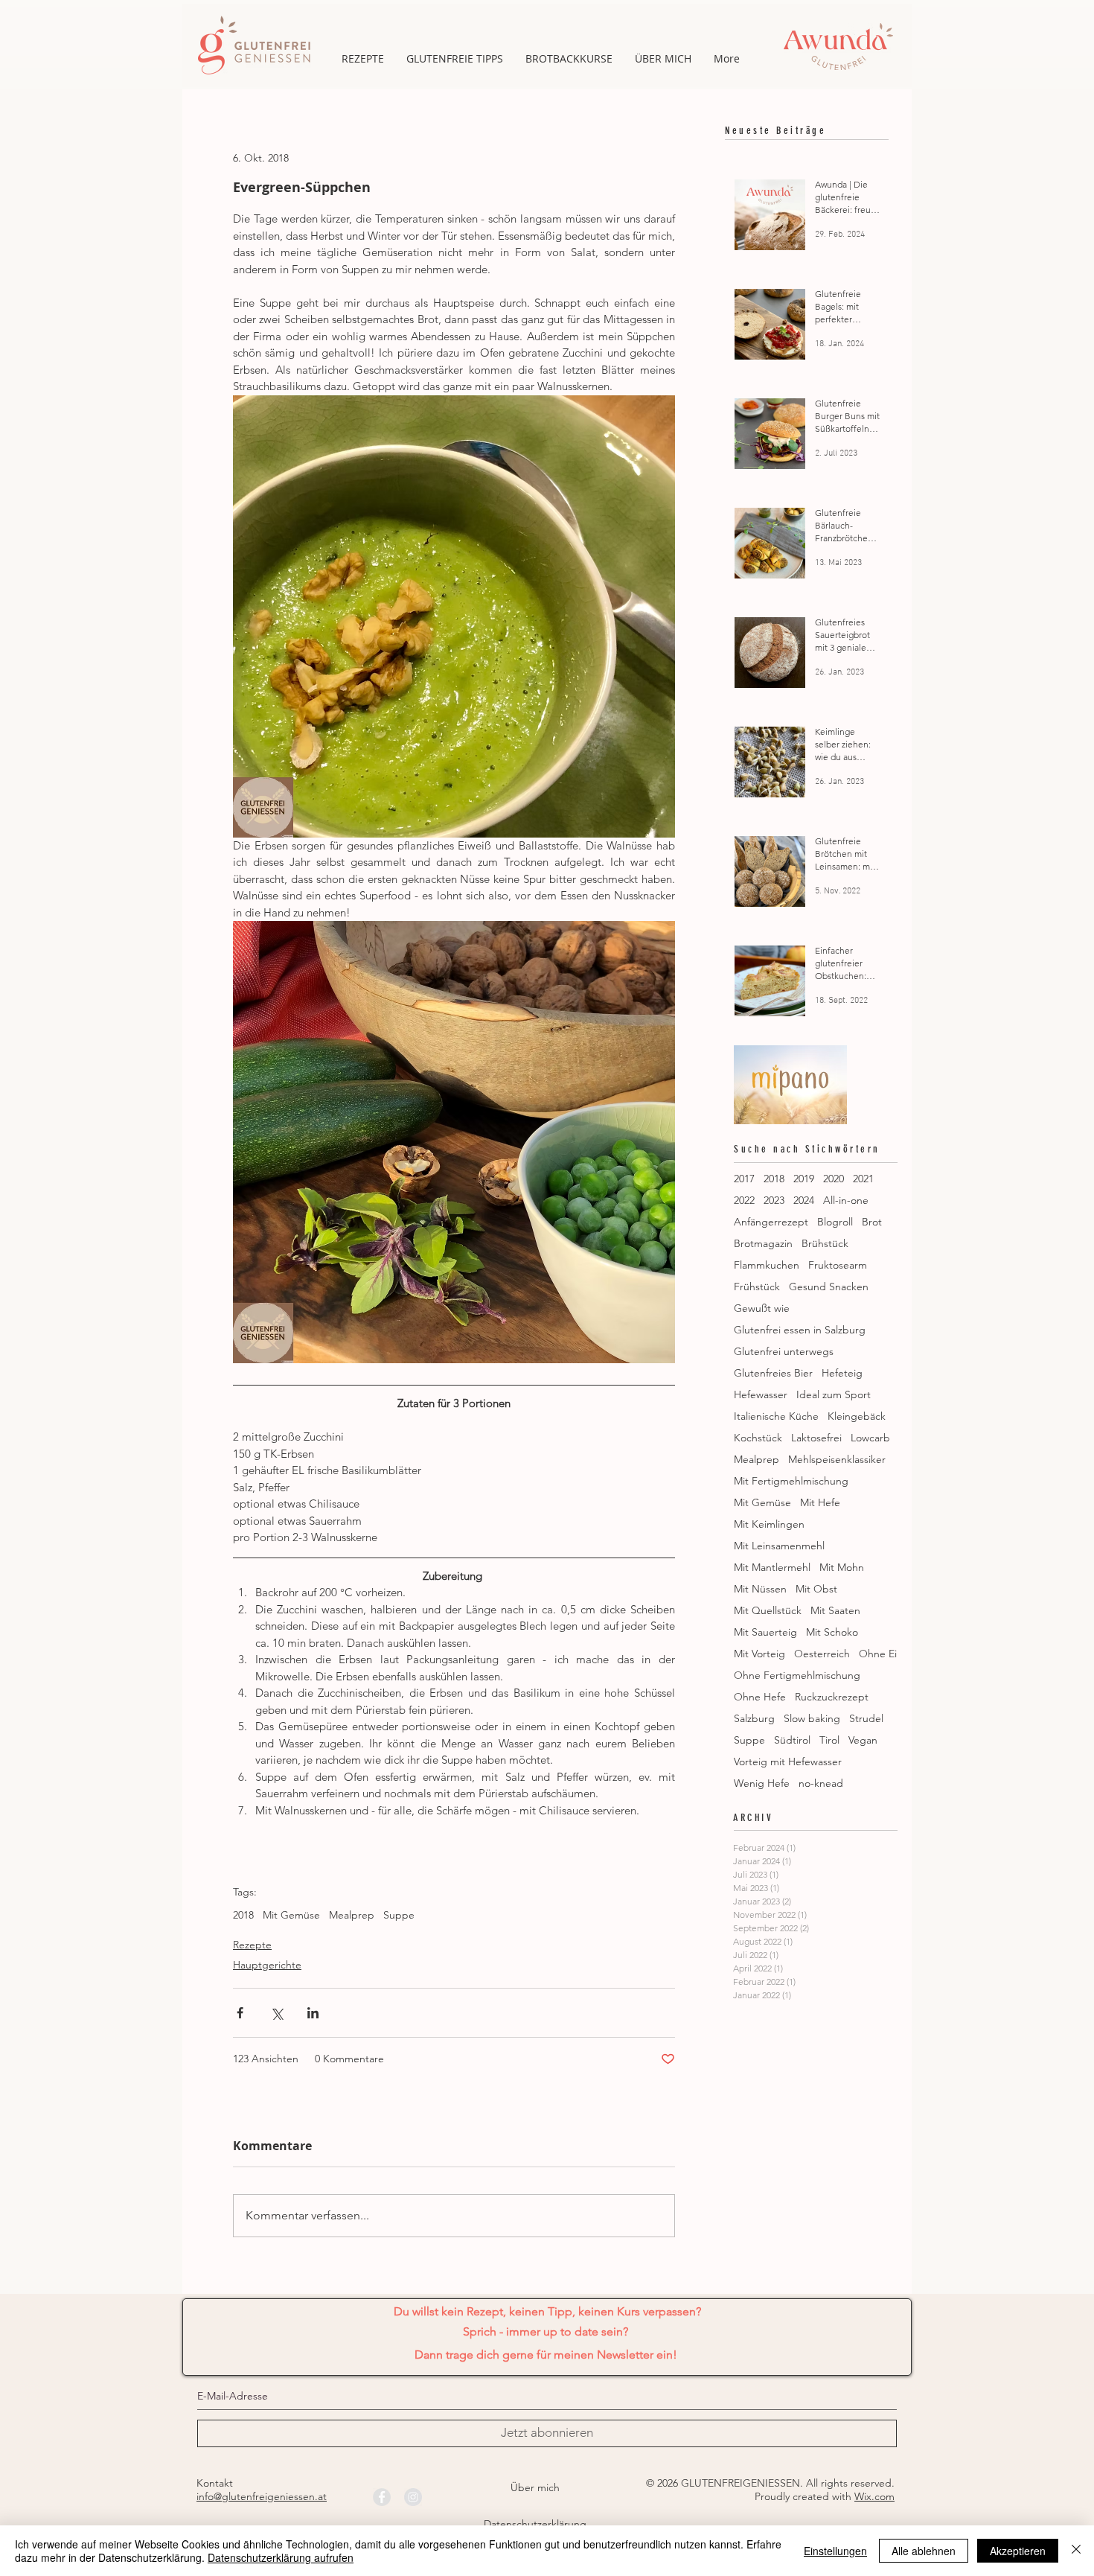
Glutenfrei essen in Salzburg (800, 1330)
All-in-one (846, 1201)
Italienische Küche (776, 1416)
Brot (872, 1222)
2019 (804, 1179)
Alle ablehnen (924, 2551)
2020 (834, 1179)
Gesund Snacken (829, 1287)
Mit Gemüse (291, 1915)
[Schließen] (1076, 2551)
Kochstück (758, 1438)
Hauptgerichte (267, 1965)
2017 (744, 1179)
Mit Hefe (820, 1503)
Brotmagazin (763, 1244)
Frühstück (757, 1287)
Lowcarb (870, 1438)
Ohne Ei (878, 1654)
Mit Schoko (832, 1632)
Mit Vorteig (759, 1654)
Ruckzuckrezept (832, 1697)
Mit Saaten (835, 1611)
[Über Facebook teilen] (240, 2013)
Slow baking (812, 1719)
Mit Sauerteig (765, 1632)
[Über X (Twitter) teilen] (276, 2013)
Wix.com (874, 2496)
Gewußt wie (762, 1308)
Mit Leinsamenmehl (779, 1546)
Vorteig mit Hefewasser (788, 1762)
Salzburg (754, 1719)
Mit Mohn (842, 1568)
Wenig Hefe (762, 1783)
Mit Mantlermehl (772, 1568)
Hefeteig (842, 1373)
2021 (863, 1179)
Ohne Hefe (760, 1697)
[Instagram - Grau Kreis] (413, 2497)
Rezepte (252, 1945)
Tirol (829, 1740)
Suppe (399, 1915)
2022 (744, 1201)
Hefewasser (761, 1395)
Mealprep (352, 1915)
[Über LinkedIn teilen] (313, 2013)
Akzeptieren (1018, 2551)
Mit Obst (816, 1589)
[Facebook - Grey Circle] (382, 2497)
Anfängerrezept (771, 1222)
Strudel (866, 1719)
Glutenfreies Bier (773, 1373)
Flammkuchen (767, 1265)
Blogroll (835, 1222)
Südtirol (792, 1740)
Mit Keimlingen (769, 1524)
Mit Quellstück (768, 1611)
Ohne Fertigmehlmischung (797, 1676)
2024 (804, 1201)
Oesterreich (822, 1654)
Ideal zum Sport (834, 1395)
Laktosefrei (816, 1438)
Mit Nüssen (760, 1589)
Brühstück (825, 1244)
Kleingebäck (857, 1416)
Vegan (863, 1740)
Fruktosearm (838, 1265)
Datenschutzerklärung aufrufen (281, 2557)
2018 (243, 1915)
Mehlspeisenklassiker (837, 1460)
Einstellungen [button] (835, 2551)
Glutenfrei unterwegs (784, 1352)
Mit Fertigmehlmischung (791, 1481)
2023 (774, 1201)
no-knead (821, 1783)
